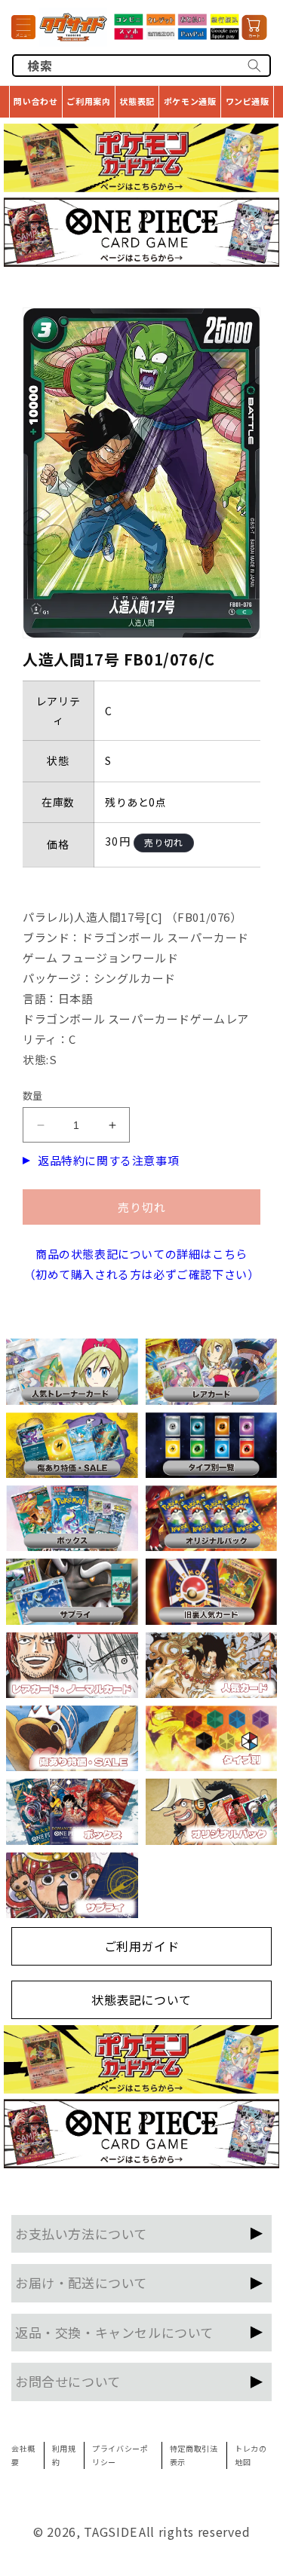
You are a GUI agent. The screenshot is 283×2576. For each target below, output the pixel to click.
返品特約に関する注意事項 (108, 1160)
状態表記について (141, 1999)
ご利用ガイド (142, 1946)
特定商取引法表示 (194, 2455)
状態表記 (137, 101)
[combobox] (141, 66)
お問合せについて (68, 2381)
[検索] (254, 66)
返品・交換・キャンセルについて (114, 2332)
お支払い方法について (81, 2233)
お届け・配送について (81, 2282)
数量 (33, 1095)
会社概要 (23, 2455)
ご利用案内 (88, 101)
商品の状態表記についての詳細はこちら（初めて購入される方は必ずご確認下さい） (142, 1264)
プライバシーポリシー (120, 2455)
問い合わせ (35, 101)
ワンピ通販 (248, 101)
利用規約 (64, 2455)
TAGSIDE (110, 2532)
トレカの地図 (251, 2455)
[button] (23, 27)
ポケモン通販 (190, 101)
